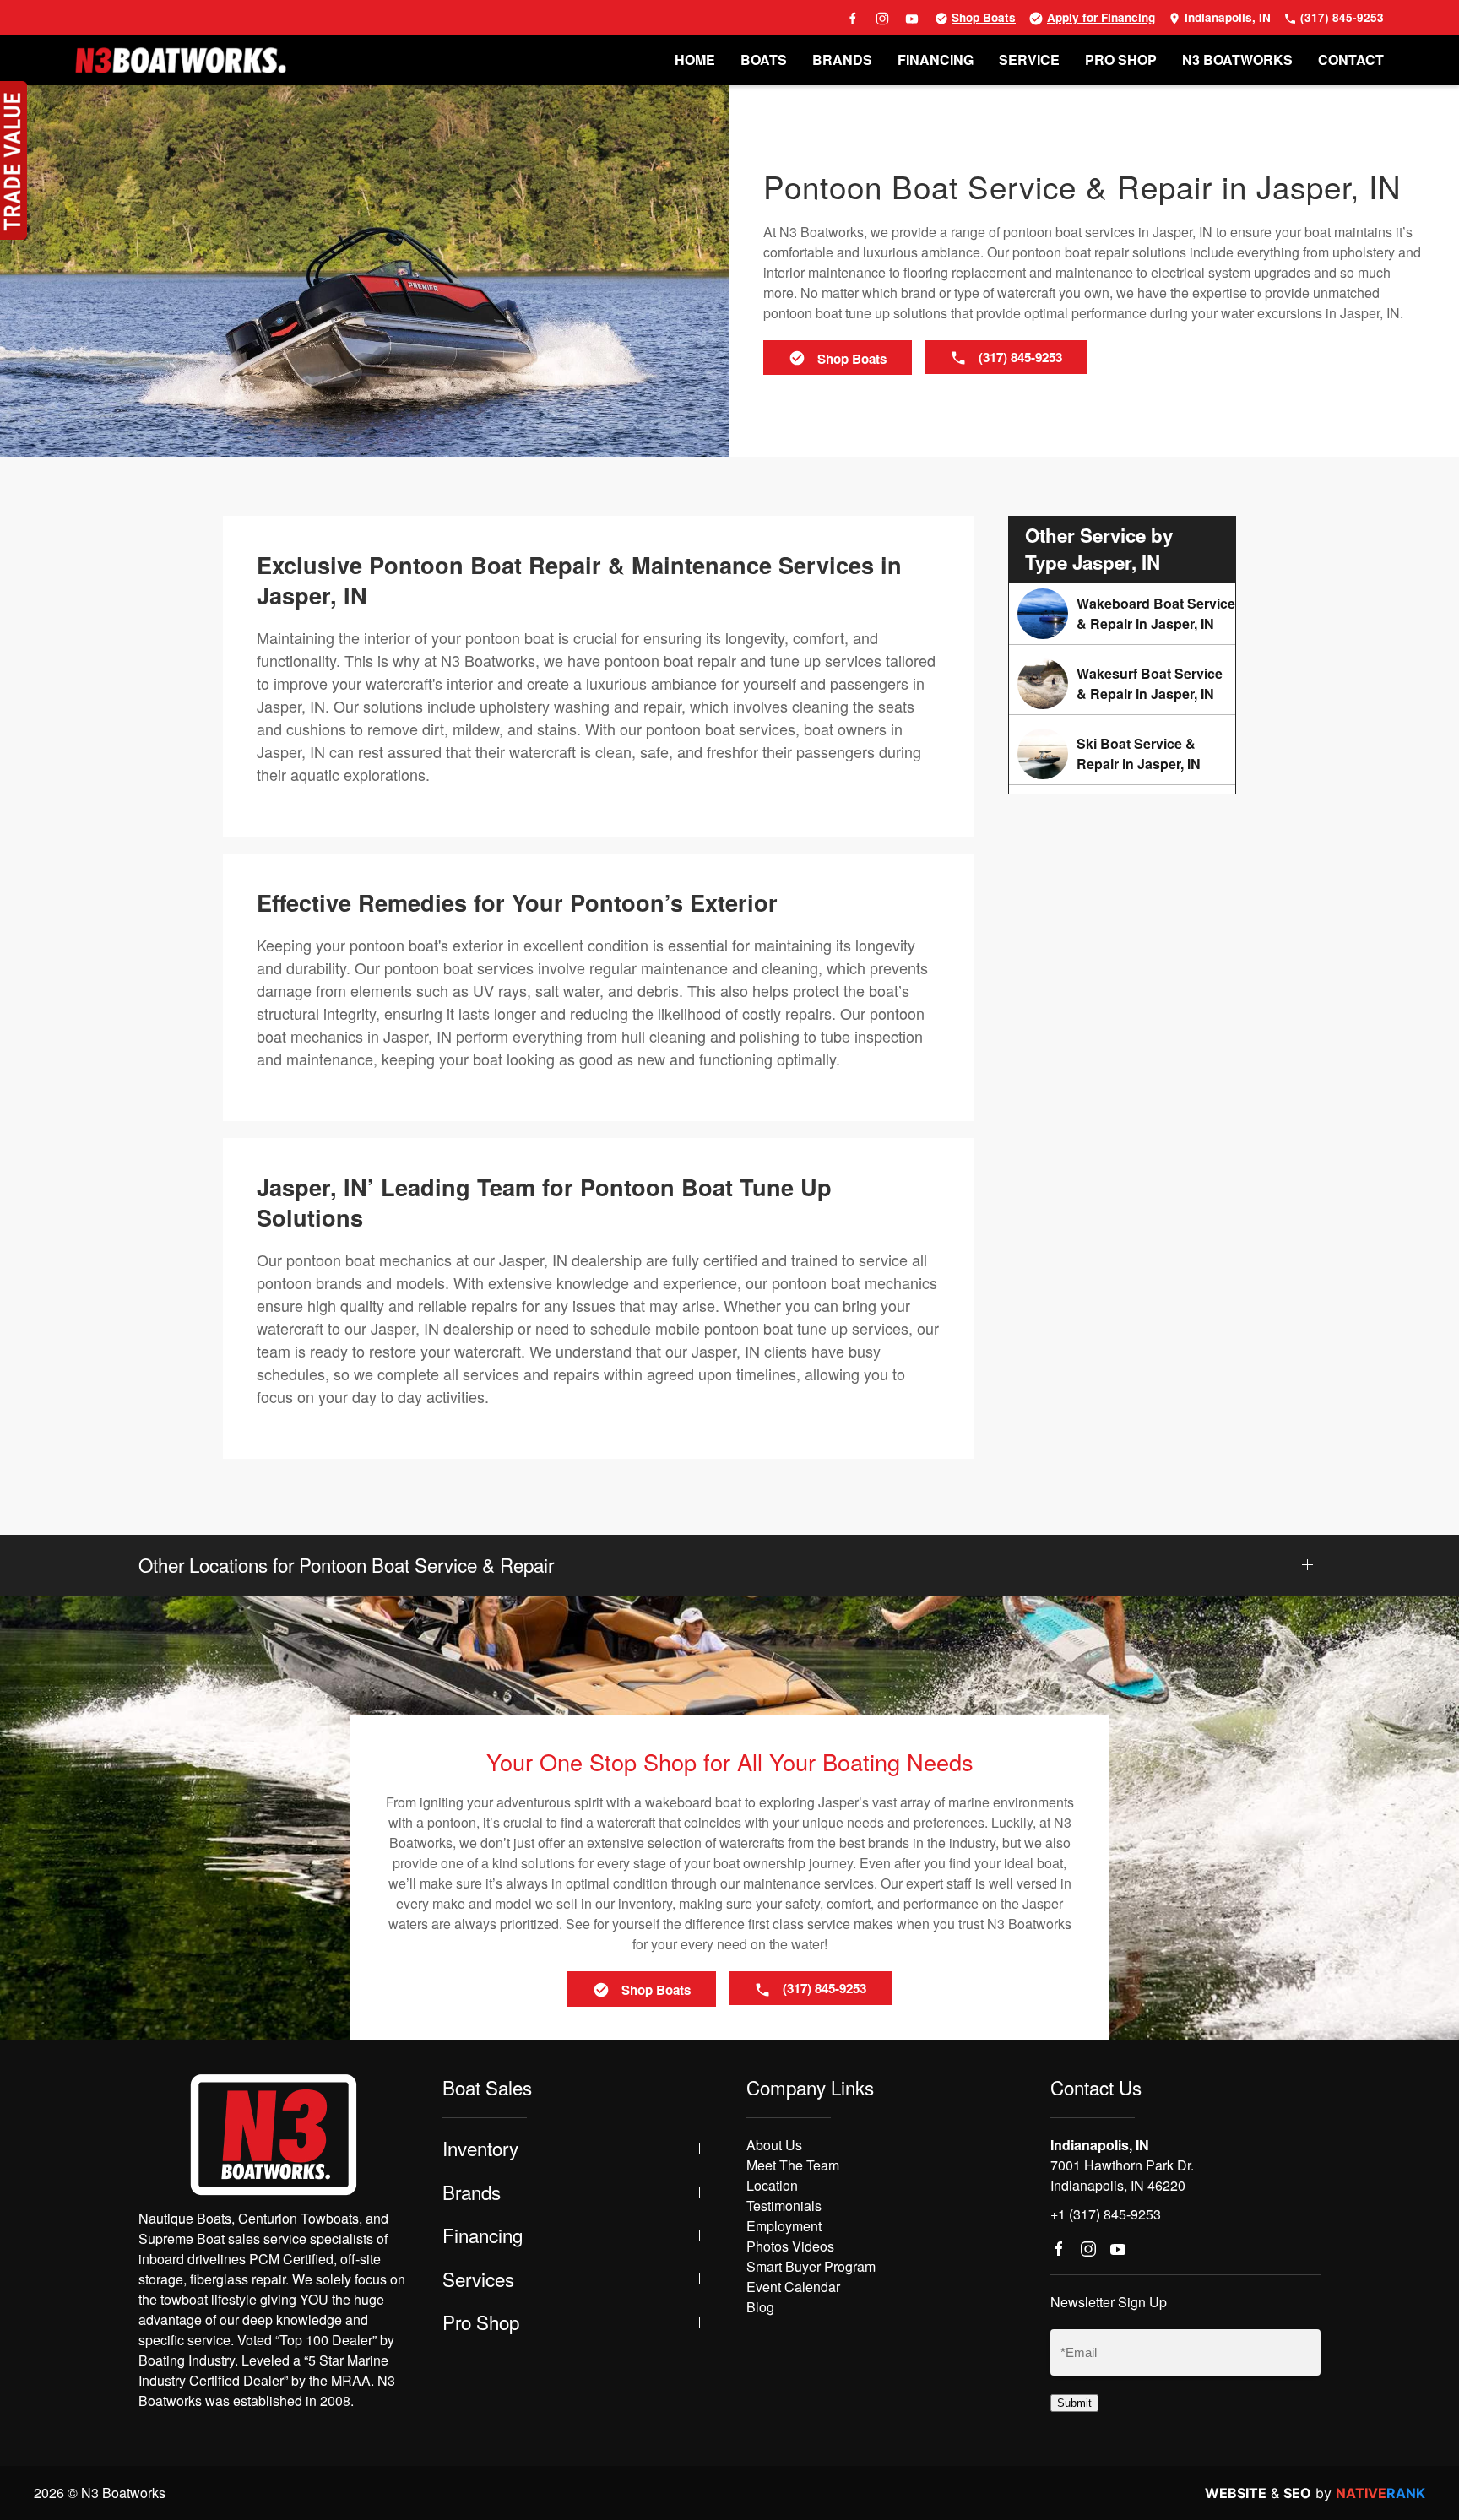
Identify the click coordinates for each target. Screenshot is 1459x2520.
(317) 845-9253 (1340, 17)
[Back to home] (181, 60)
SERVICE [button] (1029, 60)
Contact (1351, 60)
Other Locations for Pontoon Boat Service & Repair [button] (346, 1565)
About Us (774, 2145)
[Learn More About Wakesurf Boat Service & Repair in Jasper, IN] (1122, 684)
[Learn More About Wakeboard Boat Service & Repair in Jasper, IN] (1122, 614)
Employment (784, 2226)
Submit (1074, 2403)
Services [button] (478, 2279)
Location (772, 2185)
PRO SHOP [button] (1121, 60)
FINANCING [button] (936, 60)
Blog (760, 2307)
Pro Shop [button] (481, 2322)
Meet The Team (793, 2165)
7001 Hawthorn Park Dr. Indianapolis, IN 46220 (1122, 2175)
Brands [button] (472, 2192)
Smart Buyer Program (811, 2266)
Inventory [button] (480, 2148)
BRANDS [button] (842, 60)
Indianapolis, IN (1226, 17)
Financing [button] (483, 2235)
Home (695, 60)
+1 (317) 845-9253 (1106, 2214)
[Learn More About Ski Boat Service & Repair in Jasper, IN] (1122, 754)
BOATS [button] (764, 60)
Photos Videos (790, 2246)
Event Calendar (793, 2287)
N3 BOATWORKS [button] (1237, 60)
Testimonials (784, 2206)
